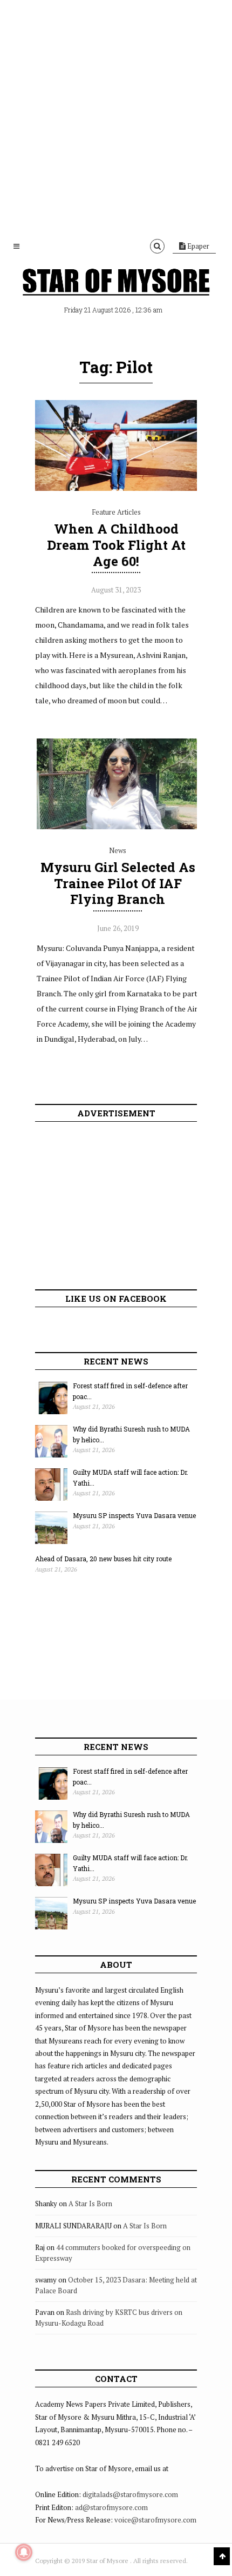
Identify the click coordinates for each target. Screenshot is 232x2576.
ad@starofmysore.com (111, 2507)
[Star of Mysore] (116, 284)
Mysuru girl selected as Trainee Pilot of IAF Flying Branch (118, 883)
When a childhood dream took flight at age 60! (116, 545)
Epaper (197, 246)
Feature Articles (116, 512)
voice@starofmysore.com (155, 2520)
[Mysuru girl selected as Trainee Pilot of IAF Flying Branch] (118, 827)
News (118, 850)
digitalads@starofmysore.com (130, 2494)
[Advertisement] (116, 116)
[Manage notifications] (24, 2552)
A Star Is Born (90, 2204)
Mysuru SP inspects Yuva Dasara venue (134, 1515)
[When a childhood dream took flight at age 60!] (116, 488)
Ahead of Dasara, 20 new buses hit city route (103, 1559)
